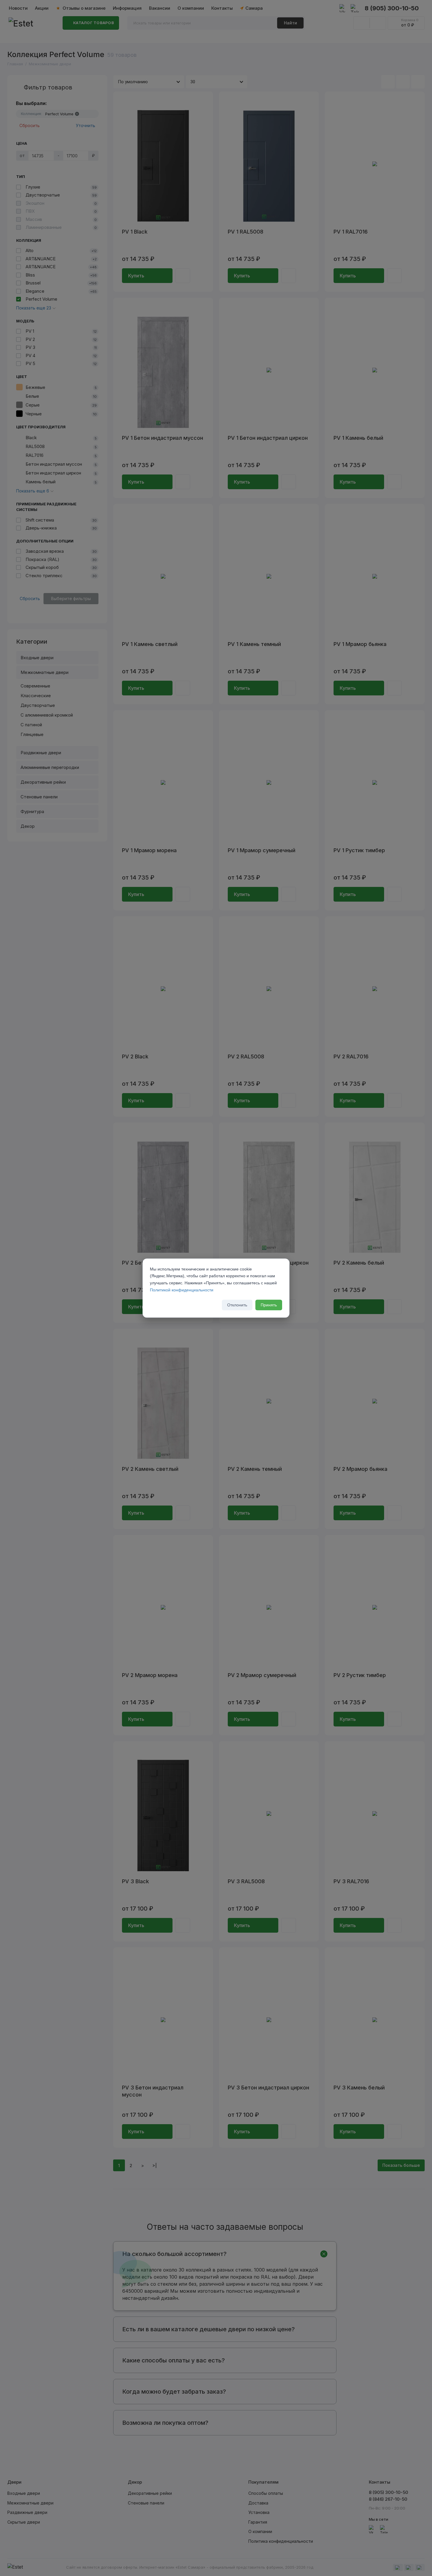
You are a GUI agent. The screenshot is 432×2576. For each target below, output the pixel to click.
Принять (269, 1305)
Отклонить (237, 1305)
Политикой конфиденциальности (182, 1290)
